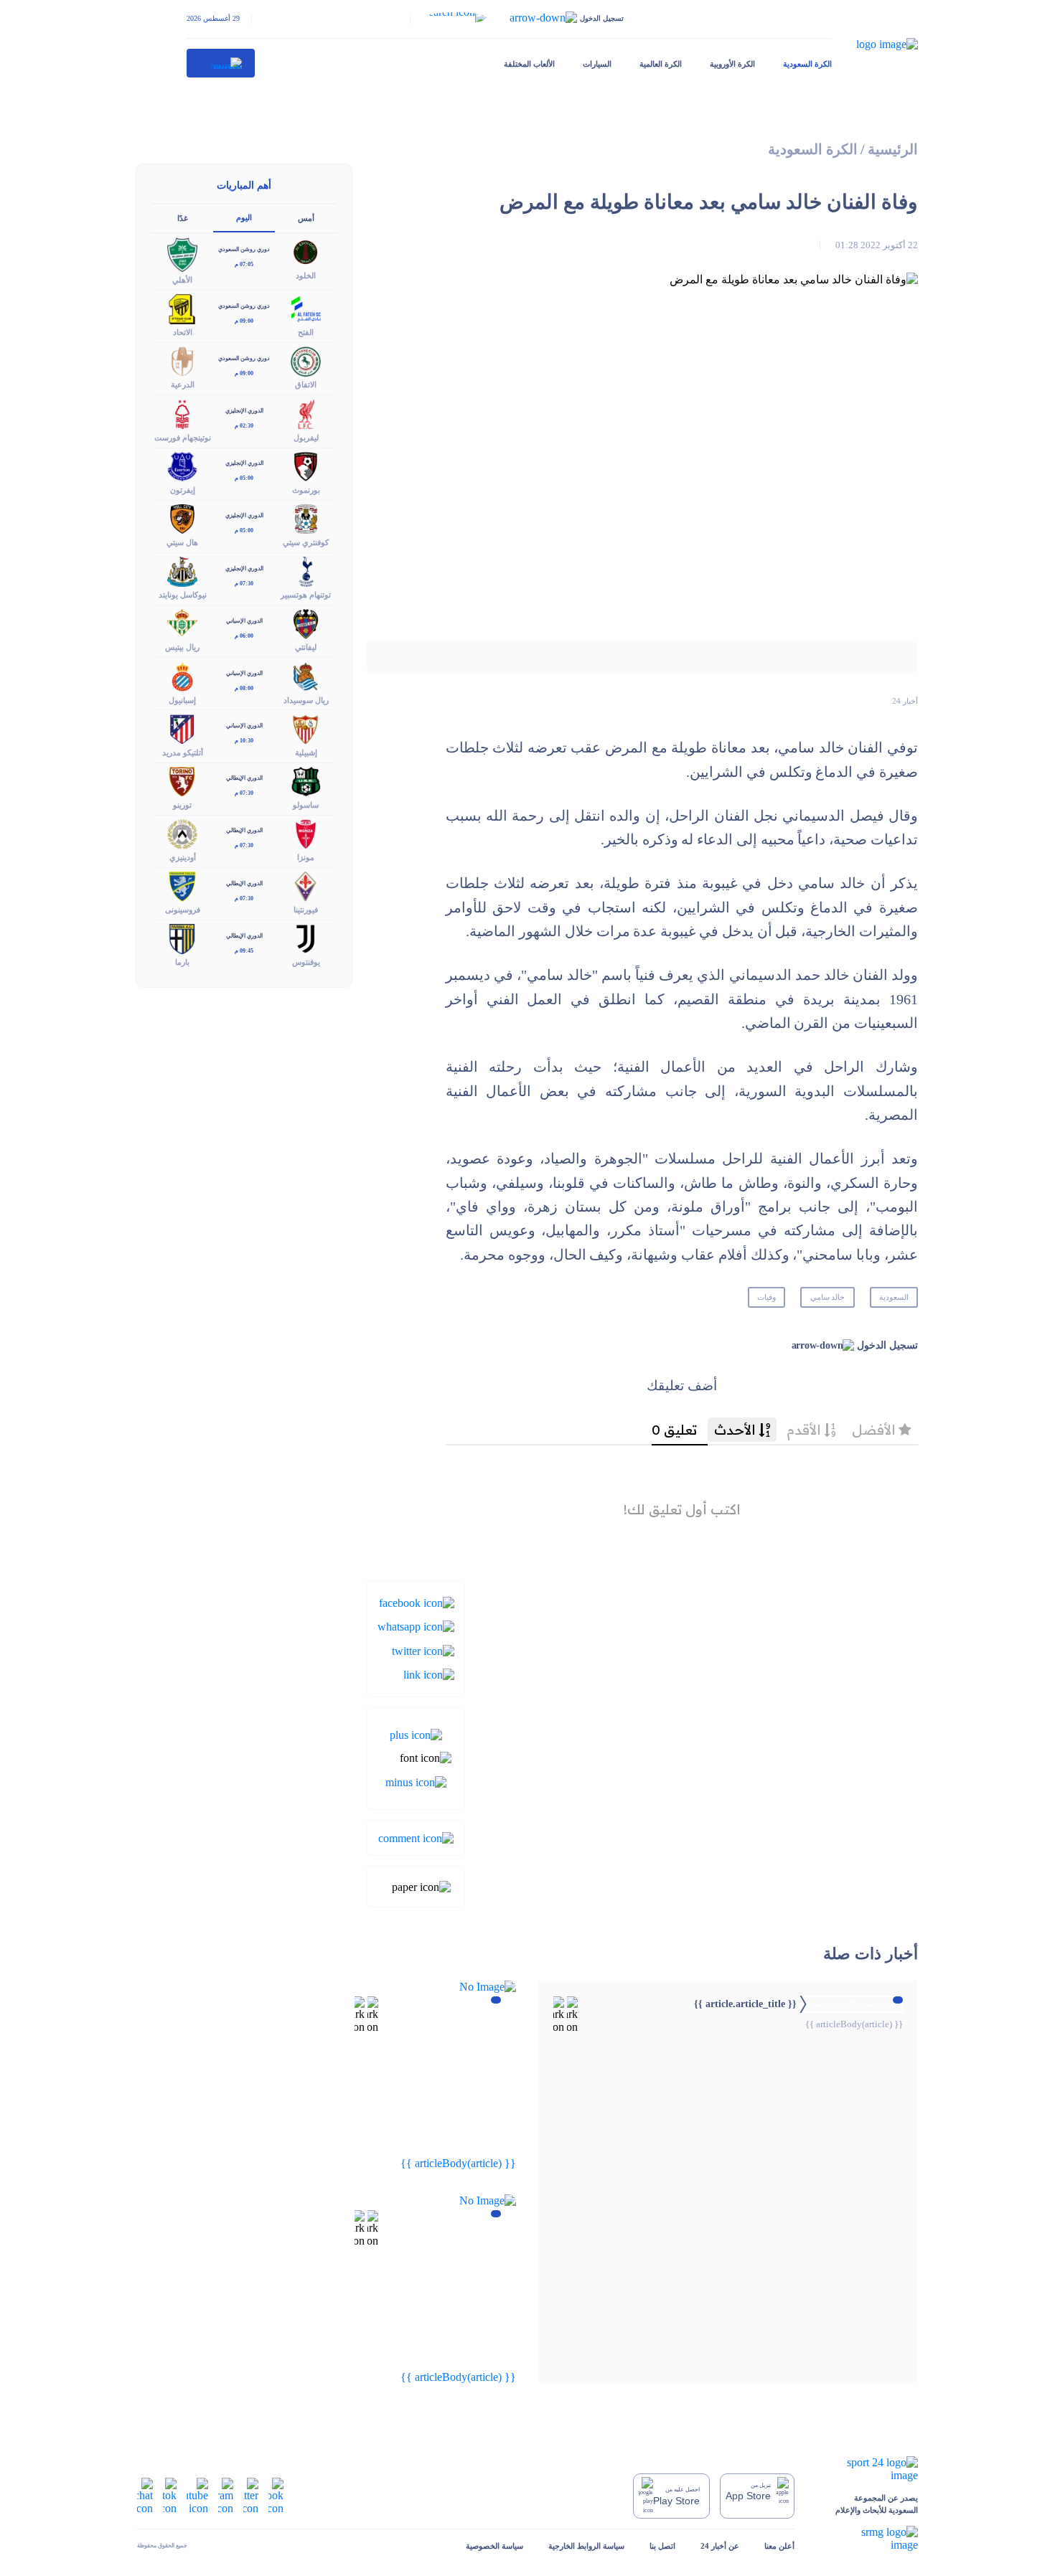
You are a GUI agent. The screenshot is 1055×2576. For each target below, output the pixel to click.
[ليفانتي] (306, 623)
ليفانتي (306, 647)
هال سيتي (182, 542)
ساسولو (306, 805)
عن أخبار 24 (720, 2546)
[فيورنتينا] (306, 886)
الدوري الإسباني (244, 621)
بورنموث (306, 490)
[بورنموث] (306, 465)
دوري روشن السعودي (244, 249)
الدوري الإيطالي (244, 778)
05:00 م (244, 478)
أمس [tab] (306, 218)
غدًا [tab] (183, 218)
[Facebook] (417, 1602)
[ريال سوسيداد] (306, 675)
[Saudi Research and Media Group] (869, 2539)
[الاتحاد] (182, 308)
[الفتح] (306, 308)
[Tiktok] (170, 2495)
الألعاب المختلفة (529, 64)
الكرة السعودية (807, 64)
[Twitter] (423, 1650)
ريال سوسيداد (306, 700)
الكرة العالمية (661, 64)
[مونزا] (306, 832)
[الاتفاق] (306, 360)
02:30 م (244, 426)
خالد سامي (828, 1297)
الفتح (306, 332)
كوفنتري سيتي (306, 542)
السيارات (597, 64)
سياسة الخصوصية (494, 2546)
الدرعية (183, 384)
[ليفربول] (306, 413)
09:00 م (244, 321)
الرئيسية (893, 150)
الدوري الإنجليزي (244, 411)
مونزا (306, 857)
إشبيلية (306, 752)
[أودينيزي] (182, 832)
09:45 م (244, 951)
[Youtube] (197, 2495)
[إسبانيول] (182, 675)
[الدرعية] (182, 360)
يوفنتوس (306, 962)
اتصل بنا (662, 2546)
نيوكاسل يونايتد (183, 595)
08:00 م (244, 688)
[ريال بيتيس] (182, 623)
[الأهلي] (182, 254)
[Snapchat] (145, 2495)
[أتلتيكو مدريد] (182, 728)
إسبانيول (182, 700)
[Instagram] (226, 2495)
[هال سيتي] (182, 518)
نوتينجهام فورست (183, 438)
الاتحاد (183, 332)
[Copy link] (429, 1674)
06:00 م (244, 636)
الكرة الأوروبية (732, 64)
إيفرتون (183, 490)
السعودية (894, 1297)
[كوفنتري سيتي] (306, 518)
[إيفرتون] (182, 465)
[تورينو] (182, 780)
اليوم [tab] (244, 217)
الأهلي (182, 280)
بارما (182, 962)
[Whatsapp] (416, 1626)
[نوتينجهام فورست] (182, 413)
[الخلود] (306, 251)
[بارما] (182, 938)
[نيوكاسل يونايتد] (182, 571)
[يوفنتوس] (306, 938)
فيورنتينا (306, 910)
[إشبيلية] (306, 728)
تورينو (182, 805)
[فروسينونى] (182, 886)
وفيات (766, 1297)
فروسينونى (183, 910)
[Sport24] (869, 2469)
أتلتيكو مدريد (183, 752)
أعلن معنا (779, 2546)
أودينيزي (183, 857)
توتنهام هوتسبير (306, 595)
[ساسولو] (306, 780)
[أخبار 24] (221, 63)
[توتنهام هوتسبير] (306, 571)
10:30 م (244, 741)
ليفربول (306, 438)
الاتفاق (306, 384)
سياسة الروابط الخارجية (586, 2546)
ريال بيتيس (182, 647)
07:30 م (244, 584)
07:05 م (244, 264)
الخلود (306, 275)
